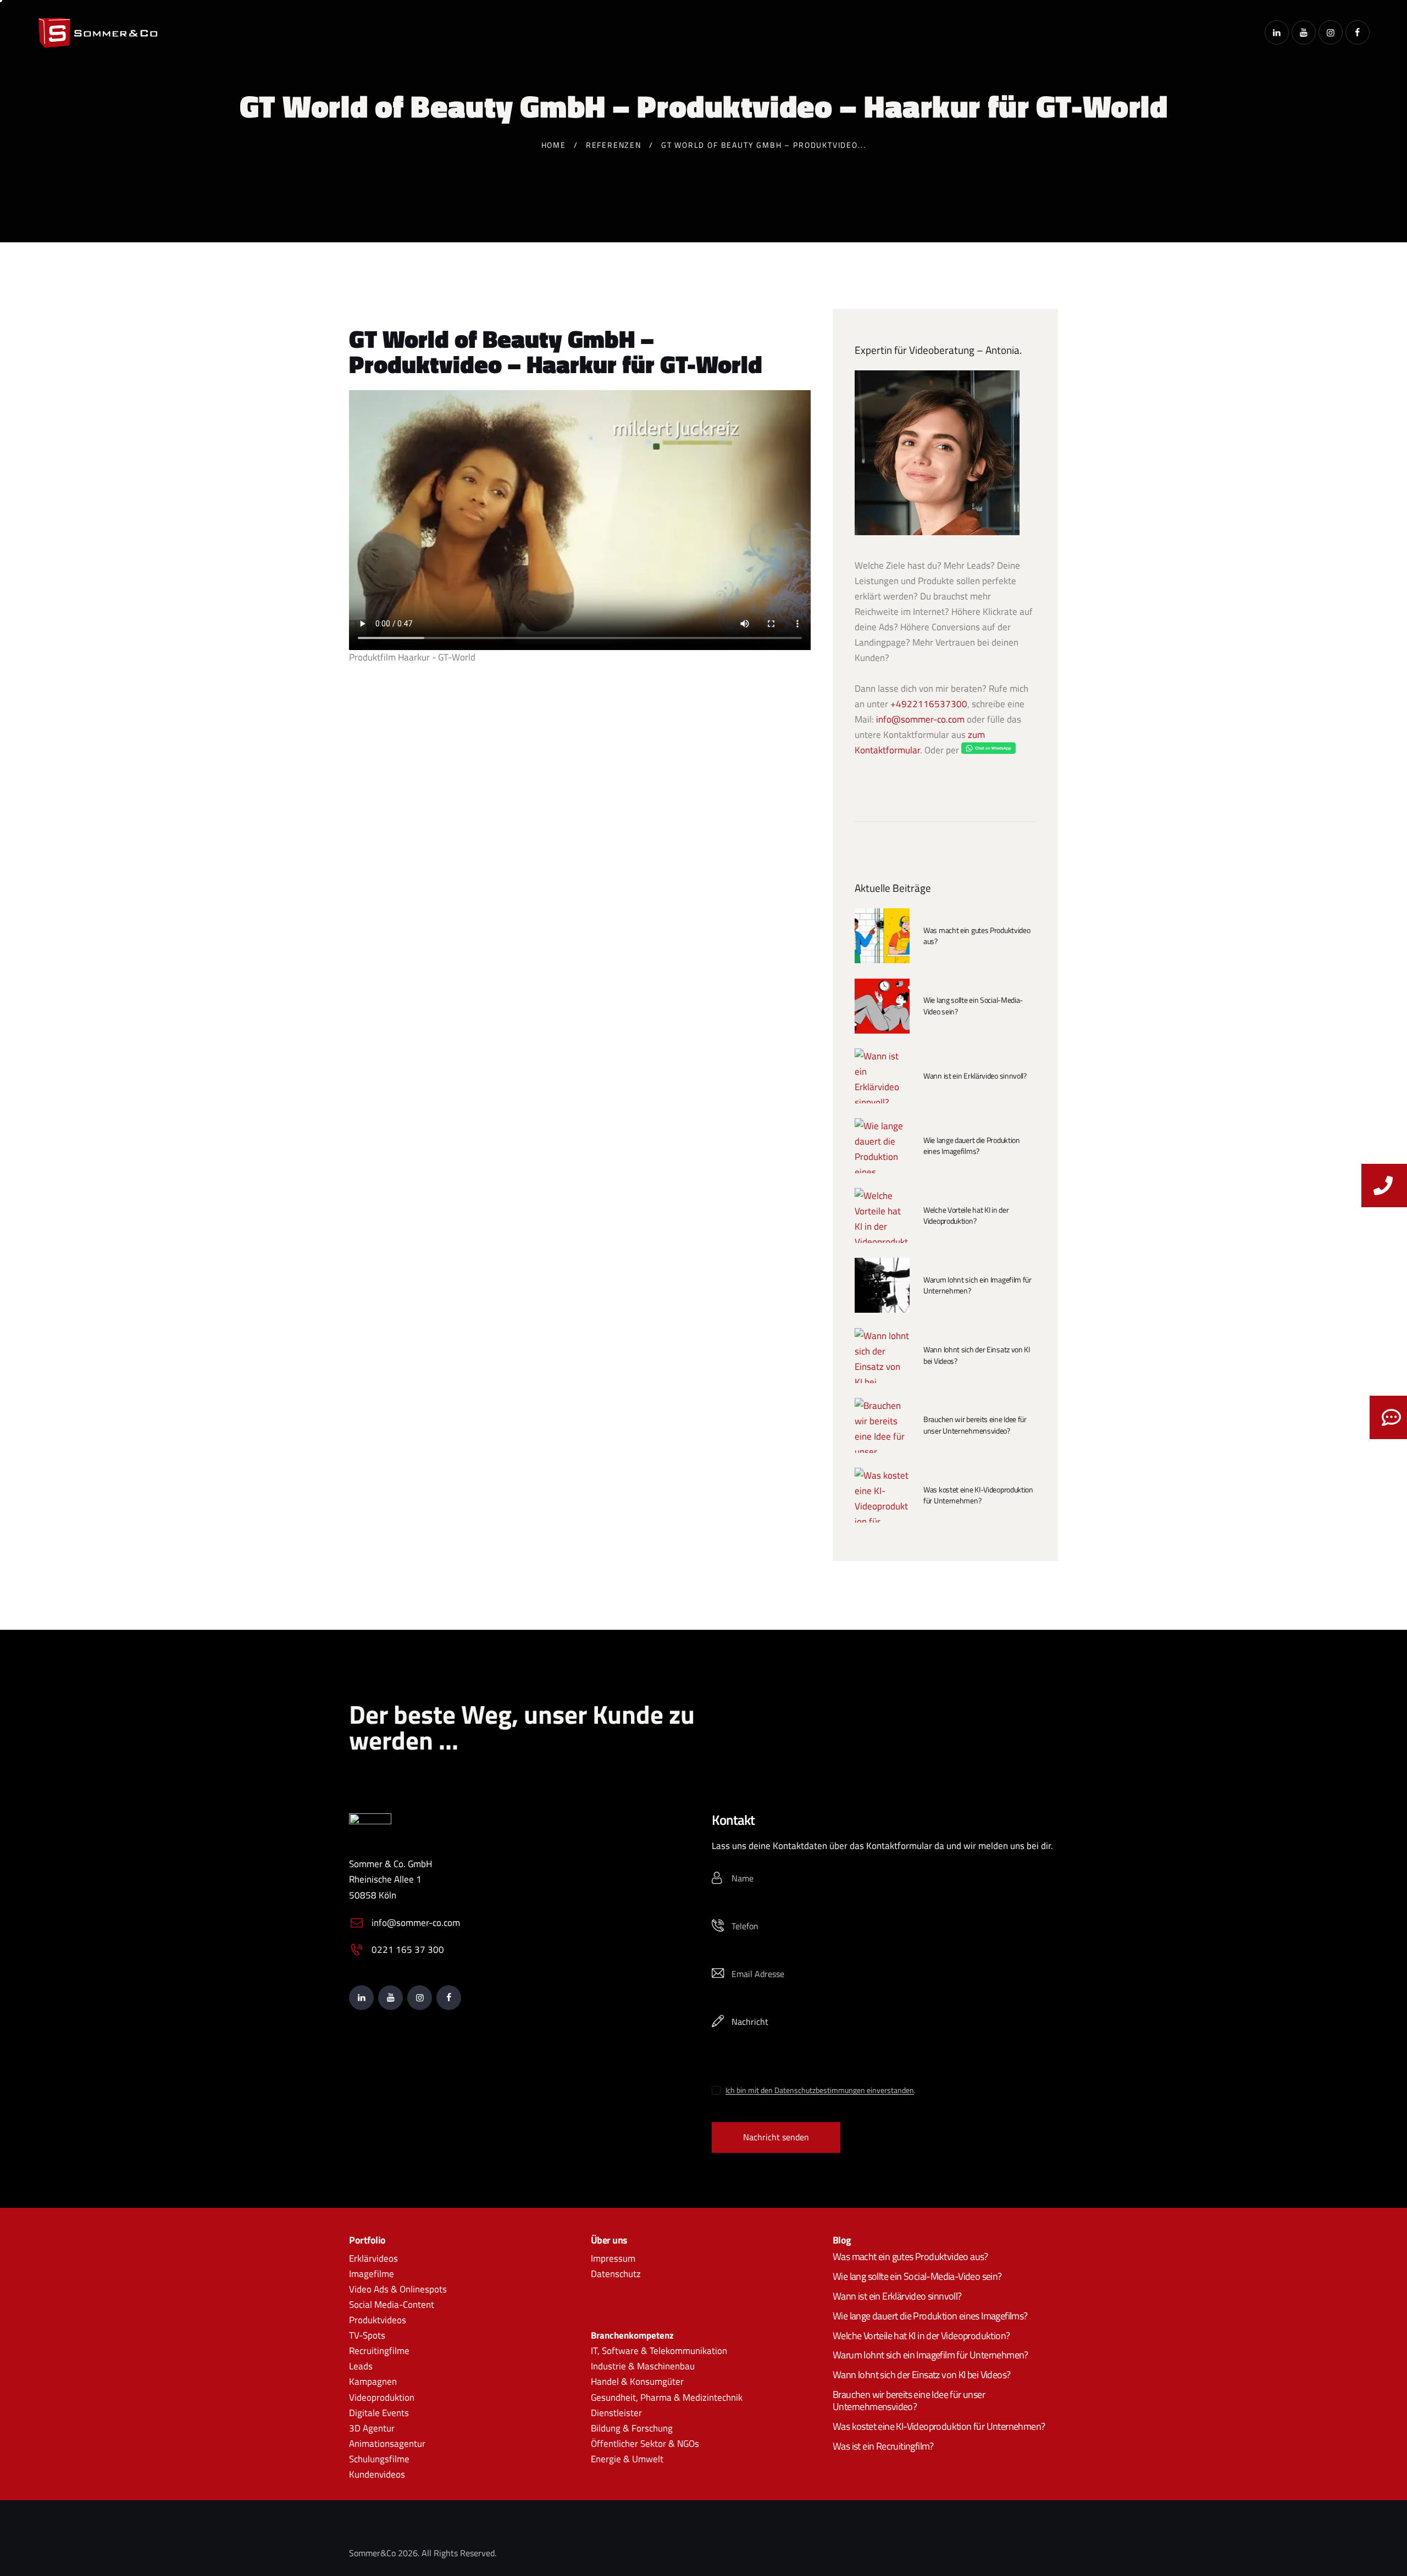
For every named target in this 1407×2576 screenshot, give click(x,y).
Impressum (613, 2258)
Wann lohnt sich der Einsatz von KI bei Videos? (977, 1355)
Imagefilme (372, 2274)
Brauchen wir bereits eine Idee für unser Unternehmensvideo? (975, 1425)
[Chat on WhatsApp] (988, 750)
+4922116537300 (929, 704)
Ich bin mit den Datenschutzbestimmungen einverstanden (820, 2091)
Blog (842, 2240)
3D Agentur (372, 2428)
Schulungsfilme (379, 2459)
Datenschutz (616, 2274)
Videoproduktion (382, 2397)
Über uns (609, 2240)
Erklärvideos (373, 2258)
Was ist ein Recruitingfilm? (883, 2446)
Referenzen (614, 145)
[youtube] (1304, 32)
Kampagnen (373, 2381)
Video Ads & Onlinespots (398, 2289)
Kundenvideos (377, 2474)
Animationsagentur (387, 2444)
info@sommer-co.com (920, 719)
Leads (361, 2366)
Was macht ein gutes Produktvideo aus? (977, 936)
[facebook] (1358, 32)
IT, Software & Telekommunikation (659, 2351)
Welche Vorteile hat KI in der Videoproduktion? (966, 1215)
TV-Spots (367, 2335)
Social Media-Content (392, 2305)
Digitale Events (379, 2413)
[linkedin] (1277, 32)
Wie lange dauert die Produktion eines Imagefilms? (972, 1146)
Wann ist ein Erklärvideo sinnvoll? (975, 1076)
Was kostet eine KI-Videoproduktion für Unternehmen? (978, 1495)
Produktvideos (378, 2320)
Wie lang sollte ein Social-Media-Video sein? (973, 1006)
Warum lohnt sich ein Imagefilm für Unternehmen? (977, 1285)
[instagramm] (1331, 32)
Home (554, 145)
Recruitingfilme (379, 2351)
